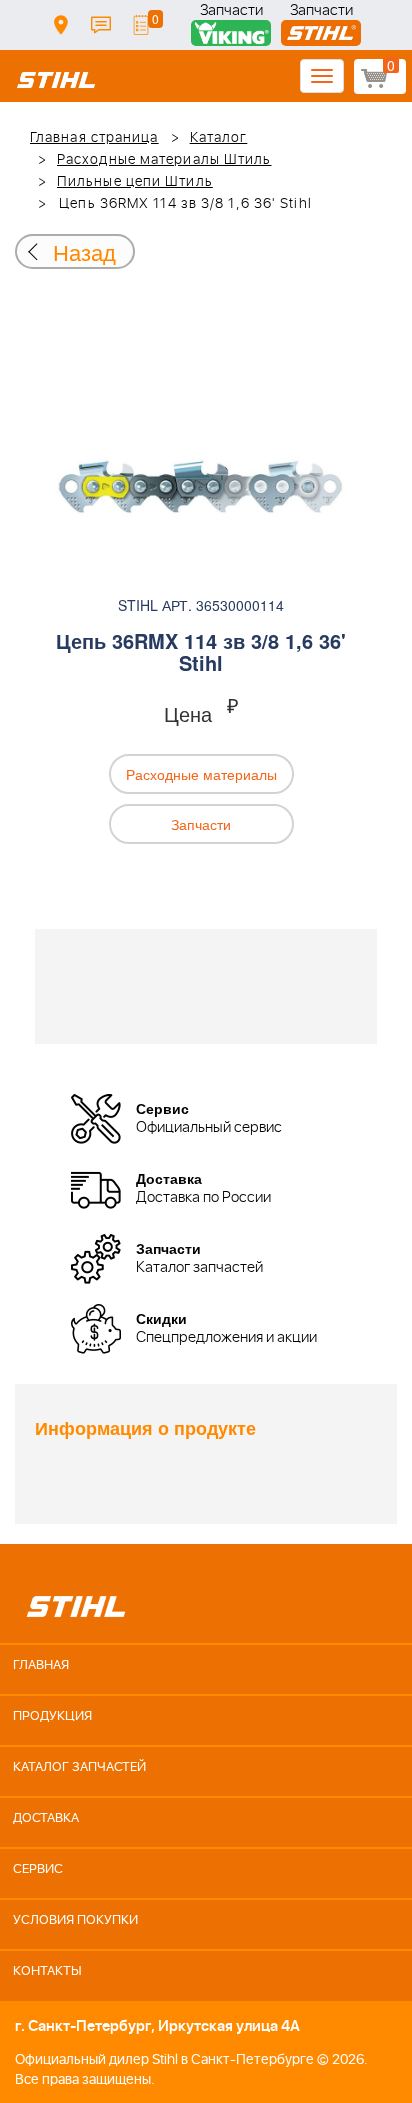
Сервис (38, 1869)
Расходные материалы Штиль (164, 160)
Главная (41, 1665)
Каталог (219, 138)
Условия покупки (75, 1920)
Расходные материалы (201, 774)
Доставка (61, 25)
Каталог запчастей (79, 1767)
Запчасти (231, 12)
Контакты (101, 25)
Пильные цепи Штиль (135, 182)
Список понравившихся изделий (141, 25)
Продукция (52, 1716)
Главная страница (94, 138)
